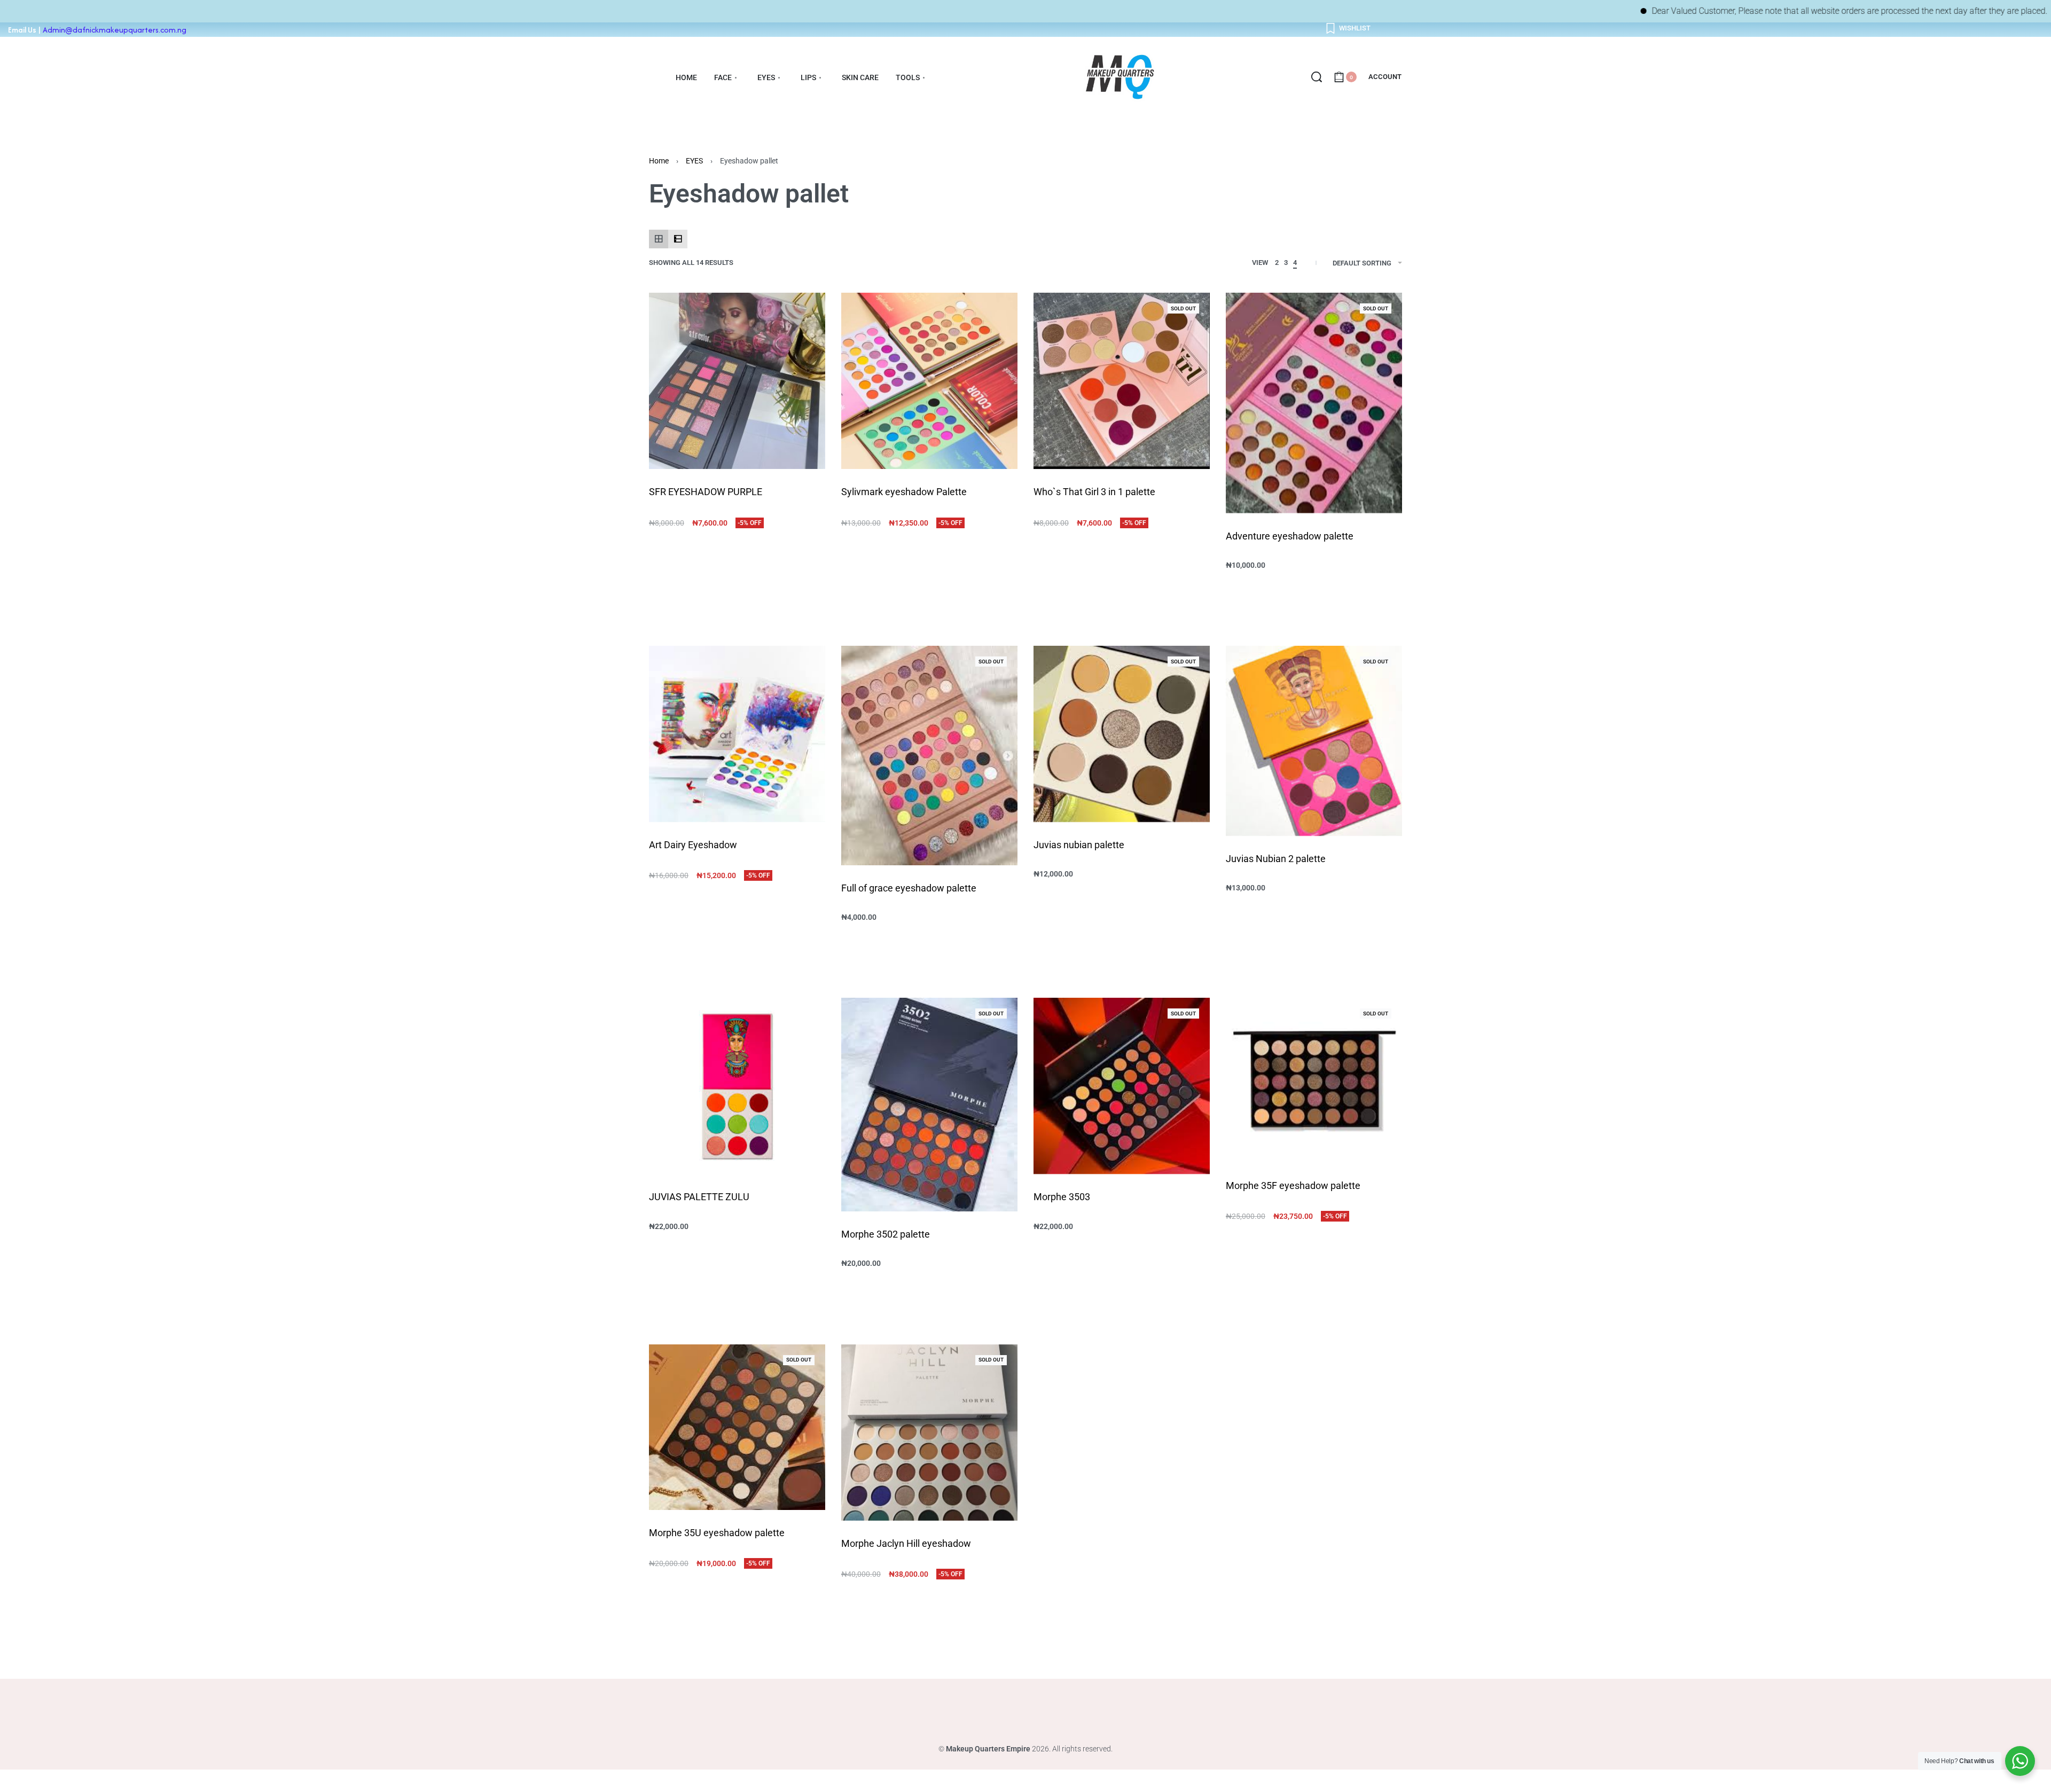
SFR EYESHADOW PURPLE (706, 492)
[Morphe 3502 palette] (929, 1105)
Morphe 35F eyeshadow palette (1293, 1185)
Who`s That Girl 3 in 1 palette (1094, 492)
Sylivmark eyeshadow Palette (904, 492)
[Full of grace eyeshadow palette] (929, 755)
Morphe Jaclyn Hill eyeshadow (906, 1543)
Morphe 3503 (1062, 1197)
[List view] (678, 239)
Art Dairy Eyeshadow (693, 845)
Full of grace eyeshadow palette (909, 888)
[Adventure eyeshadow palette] (1314, 403)
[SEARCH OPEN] (1317, 77)
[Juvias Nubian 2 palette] (1314, 741)
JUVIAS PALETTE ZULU (699, 1197)
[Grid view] (659, 239)
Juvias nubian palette (1079, 845)
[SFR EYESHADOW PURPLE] (737, 381)
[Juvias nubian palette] (1122, 734)
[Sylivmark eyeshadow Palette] (929, 381)
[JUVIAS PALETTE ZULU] (737, 1086)
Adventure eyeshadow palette (1290, 536)
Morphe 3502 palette (886, 1234)
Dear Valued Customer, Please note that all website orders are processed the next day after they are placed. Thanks (1751, 11)
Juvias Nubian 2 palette (1276, 859)
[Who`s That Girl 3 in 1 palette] (1122, 381)
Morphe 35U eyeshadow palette (717, 1533)
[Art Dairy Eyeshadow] (737, 734)
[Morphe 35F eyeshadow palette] (1314, 1080)
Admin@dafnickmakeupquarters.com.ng (115, 30)
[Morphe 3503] (1122, 1086)
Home (659, 161)
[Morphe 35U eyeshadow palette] (737, 1427)
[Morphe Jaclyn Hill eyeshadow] (929, 1433)
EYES (694, 161)
